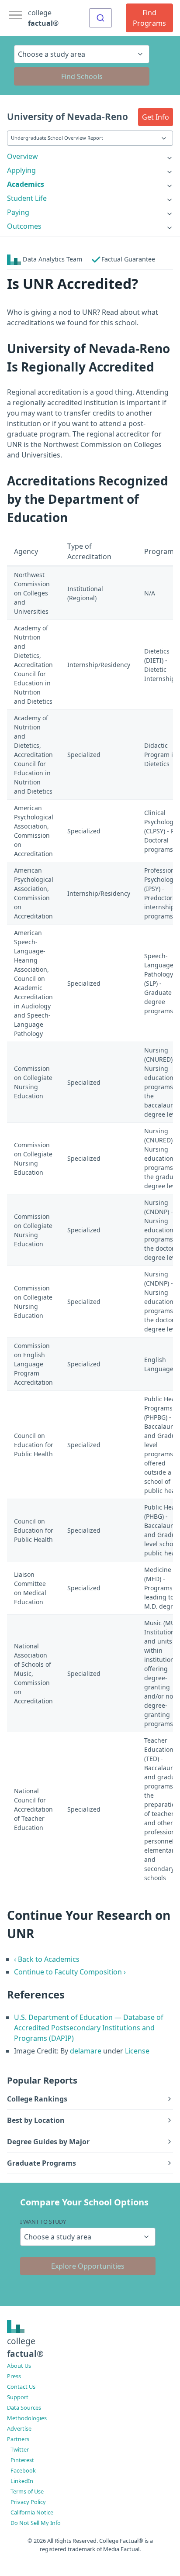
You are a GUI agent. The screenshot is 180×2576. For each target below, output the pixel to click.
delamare (86, 2051)
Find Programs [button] (149, 18)
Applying (21, 170)
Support (18, 2397)
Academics (26, 184)
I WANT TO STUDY (43, 2222)
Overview (22, 156)
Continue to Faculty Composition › (70, 1972)
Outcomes (24, 226)
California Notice (32, 2512)
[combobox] (100, 18)
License (137, 2051)
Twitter (20, 2449)
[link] (90, 156)
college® (25, 2347)
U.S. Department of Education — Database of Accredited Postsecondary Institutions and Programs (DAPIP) (89, 2028)
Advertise (19, 2428)
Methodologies (27, 2418)
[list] (90, 156)
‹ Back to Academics (47, 1959)
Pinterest (22, 2460)
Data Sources (24, 2407)
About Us (19, 2366)
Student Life (27, 198)
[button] (156, 117)
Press (14, 2376)
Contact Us (21, 2387)
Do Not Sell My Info (36, 2523)
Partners (18, 2439)
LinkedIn (22, 2481)
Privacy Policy (28, 2502)
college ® (43, 18)
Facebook (23, 2470)
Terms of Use (27, 2491)
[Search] (100, 18)
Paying (18, 212)
